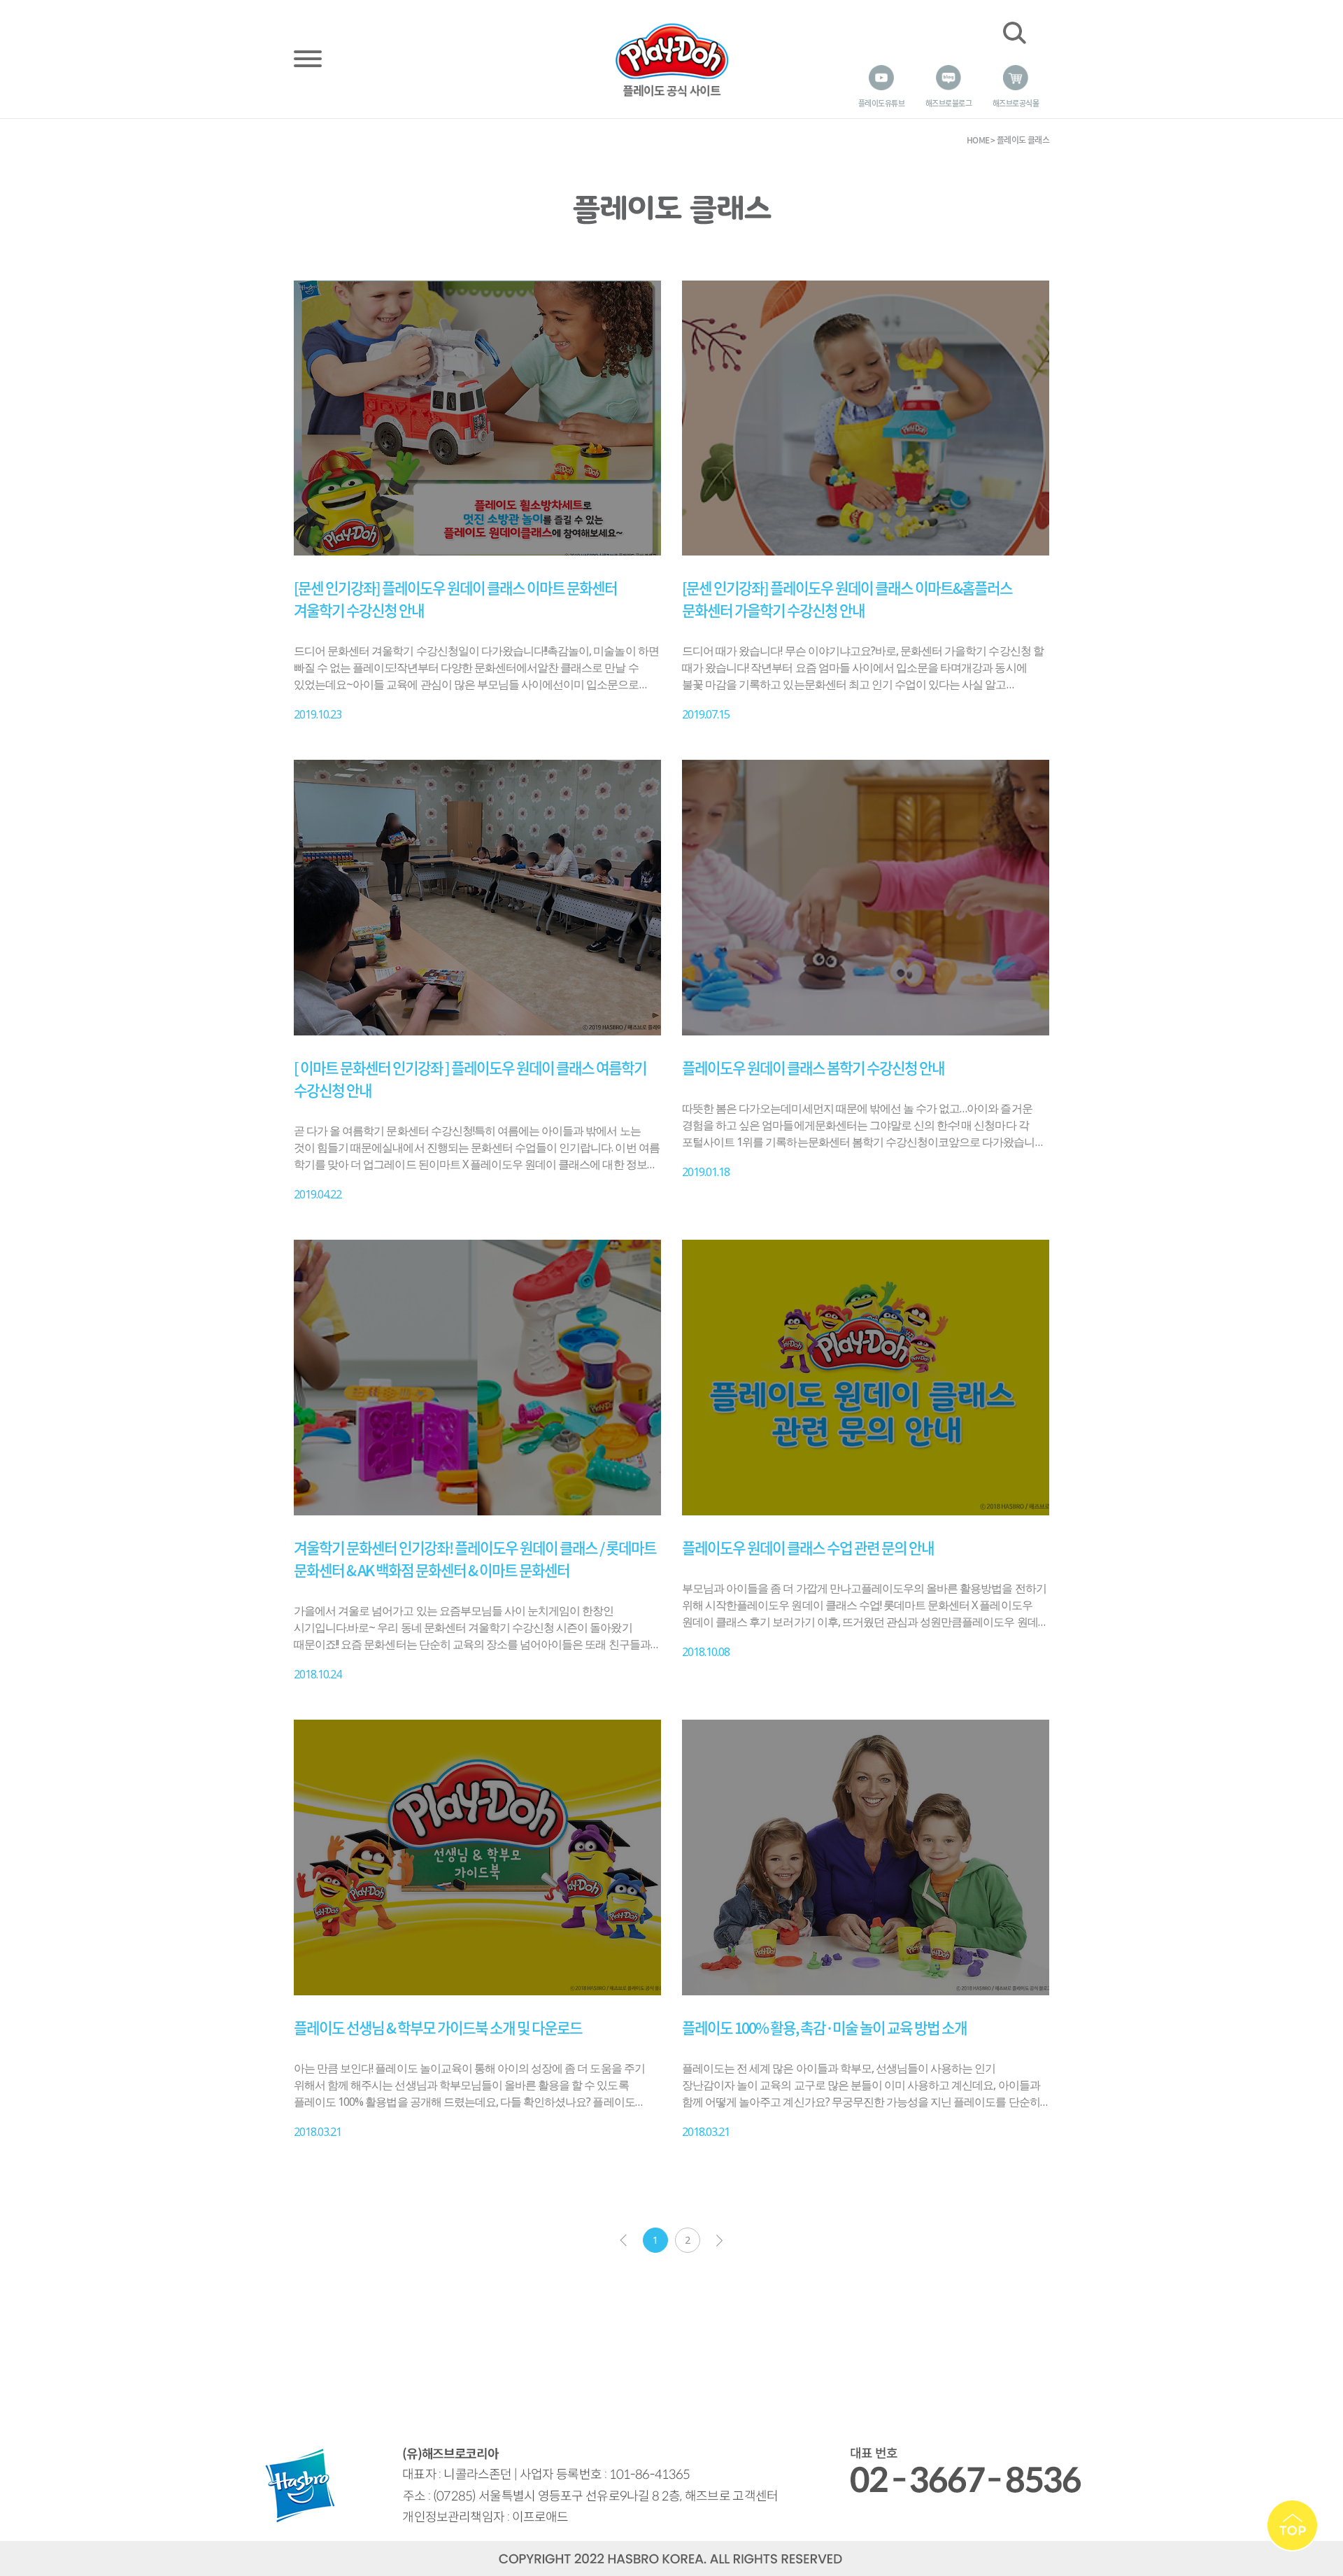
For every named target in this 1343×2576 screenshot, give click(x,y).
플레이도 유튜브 (881, 103)
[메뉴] (308, 57)
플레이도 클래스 (1023, 140)
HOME (978, 140)
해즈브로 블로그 (948, 103)
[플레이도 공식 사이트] (671, 58)
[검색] (1014, 33)
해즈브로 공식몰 (1016, 103)
